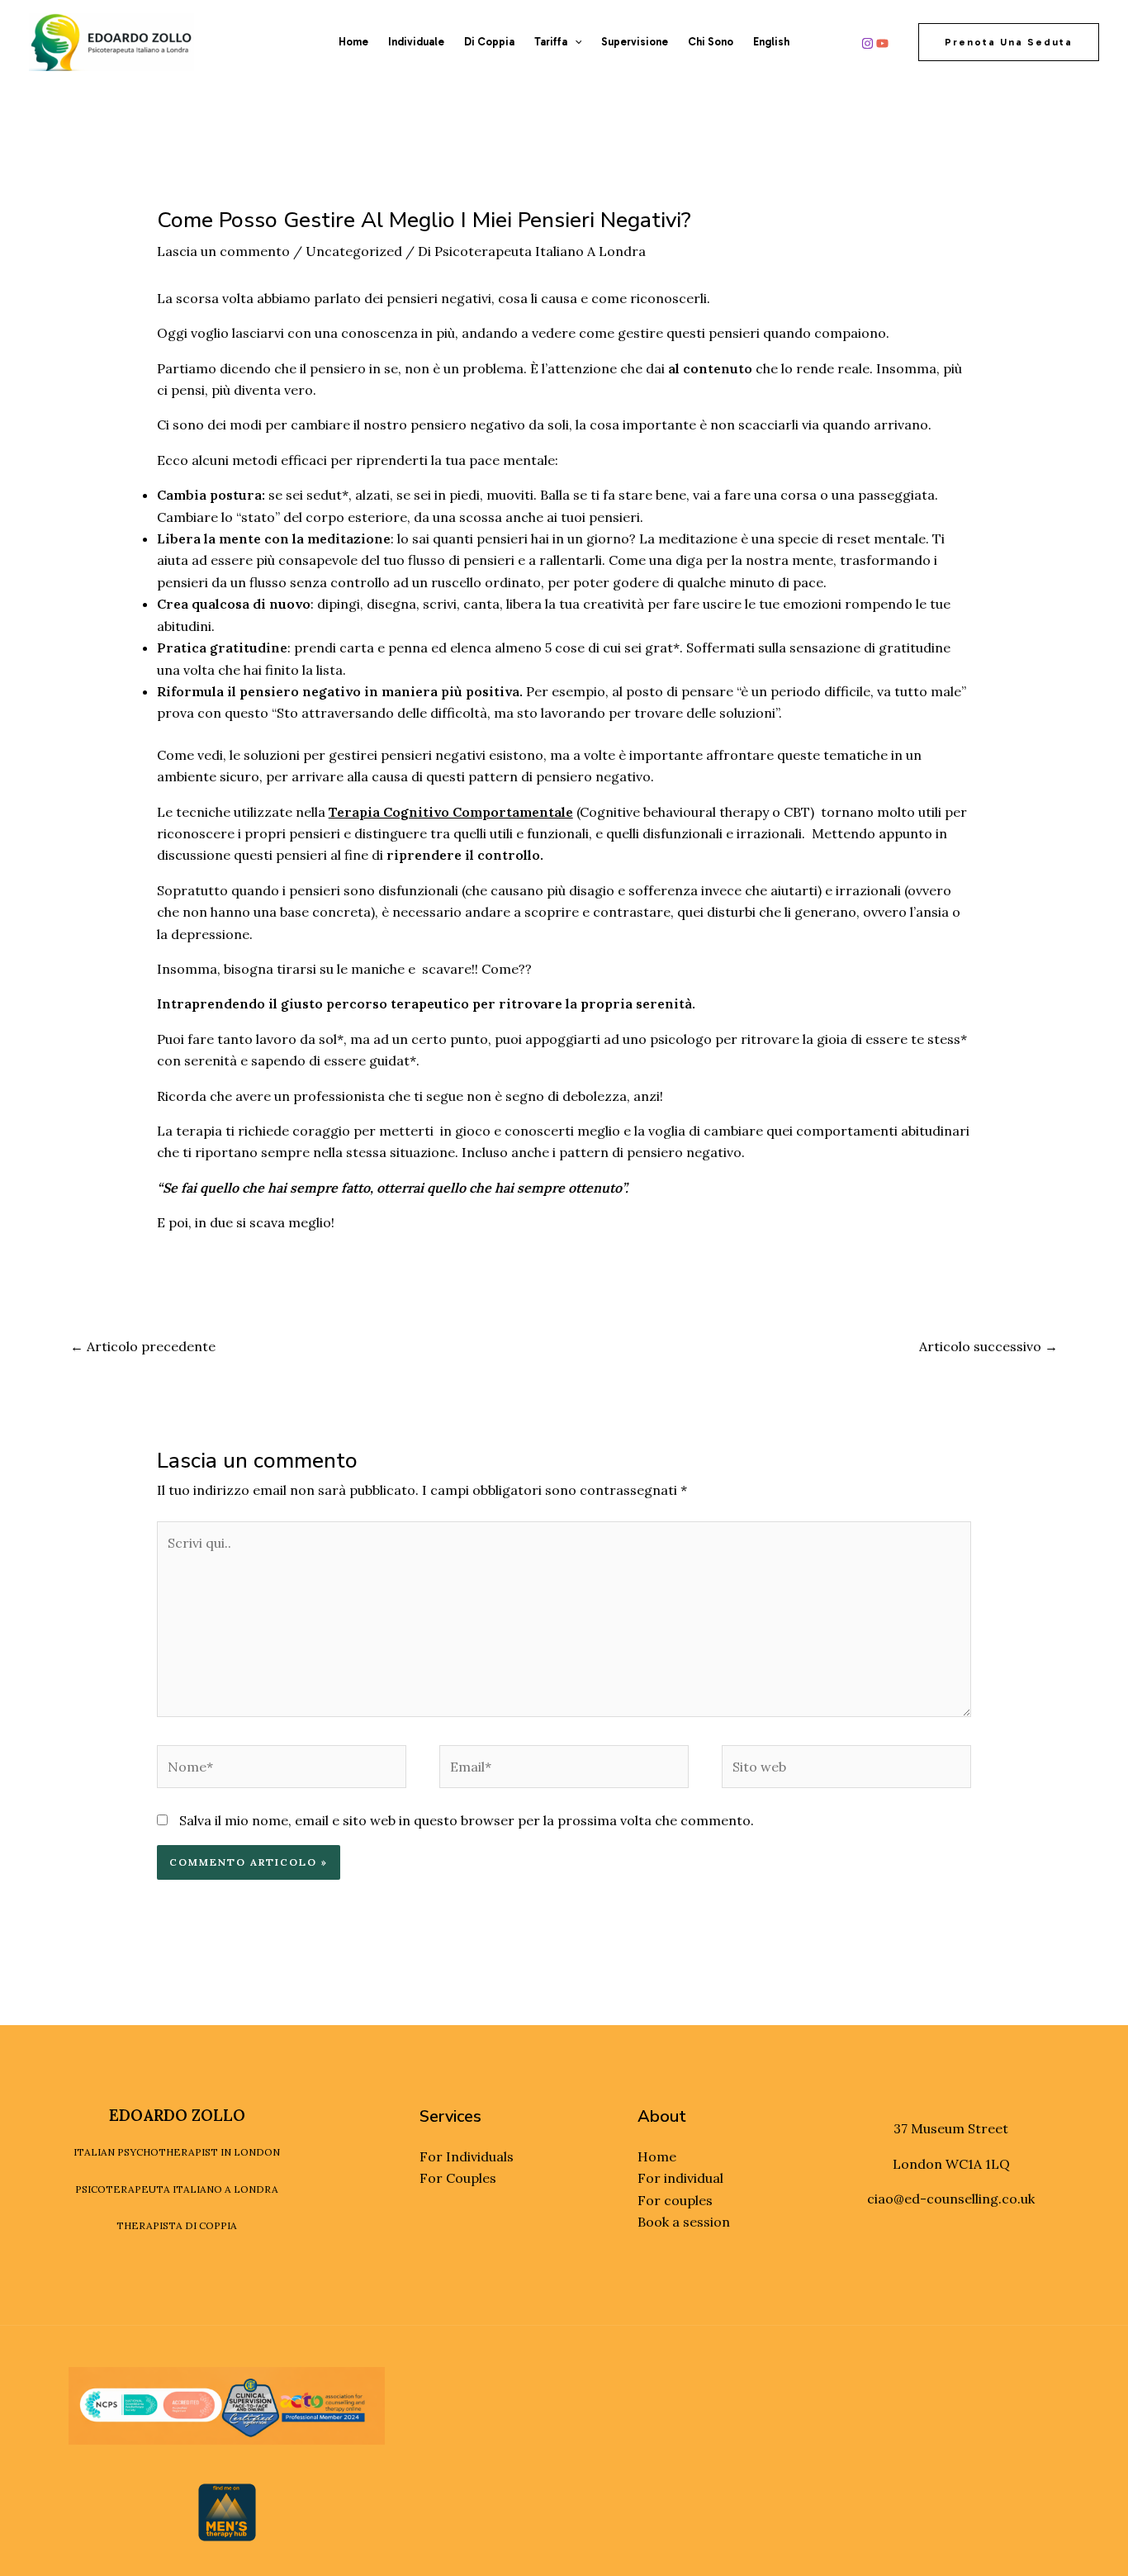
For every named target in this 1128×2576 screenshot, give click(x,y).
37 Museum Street (951, 2128)
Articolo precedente (143, 1346)
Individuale (416, 42)
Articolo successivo (988, 1346)
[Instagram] (867, 43)
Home (353, 42)
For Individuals (467, 2156)
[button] (575, 42)
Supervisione (635, 42)
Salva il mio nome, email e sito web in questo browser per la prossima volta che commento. (467, 1820)
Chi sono (711, 42)
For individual (680, 2178)
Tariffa (551, 42)
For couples (675, 2200)
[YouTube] (882, 43)
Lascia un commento (223, 251)
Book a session (684, 2222)
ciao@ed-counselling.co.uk (951, 2199)
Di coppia (489, 42)
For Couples (458, 2178)
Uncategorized (354, 251)
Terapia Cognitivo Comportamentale (451, 812)
